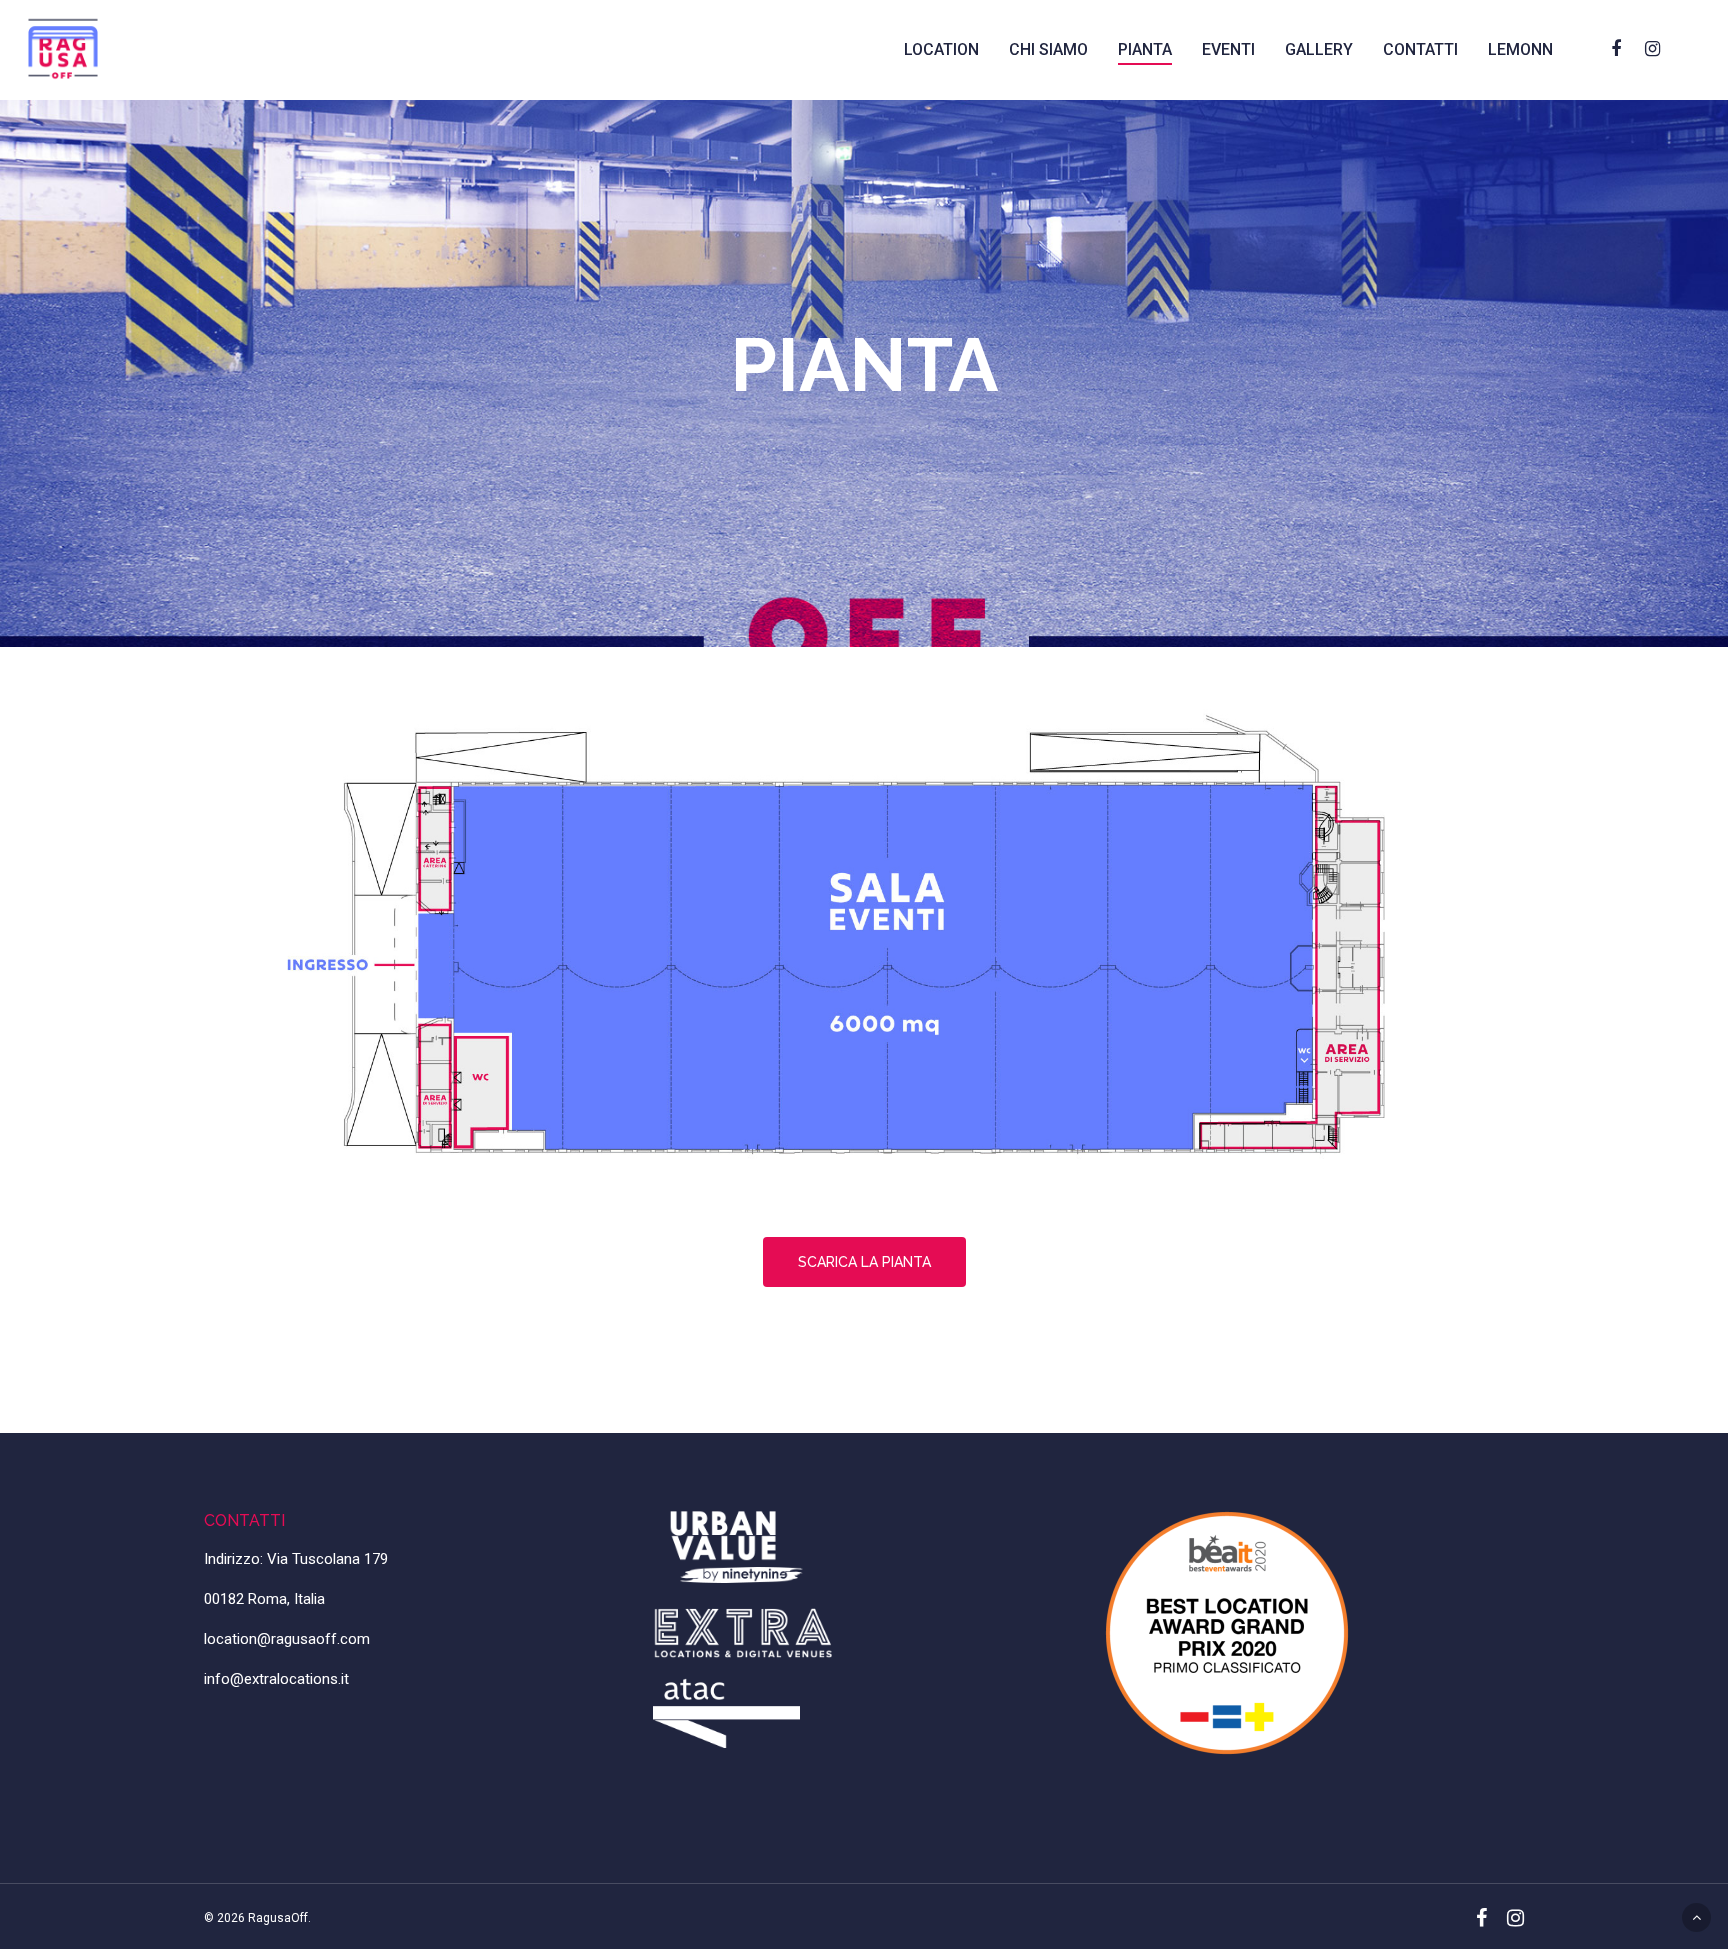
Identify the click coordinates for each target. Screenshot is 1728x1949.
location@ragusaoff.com (287, 1639)
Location (941, 49)
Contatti (1420, 49)
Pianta (1145, 49)
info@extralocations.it (276, 1679)
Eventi (1228, 49)
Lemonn (1520, 49)
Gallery (1319, 49)
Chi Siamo (1048, 49)
